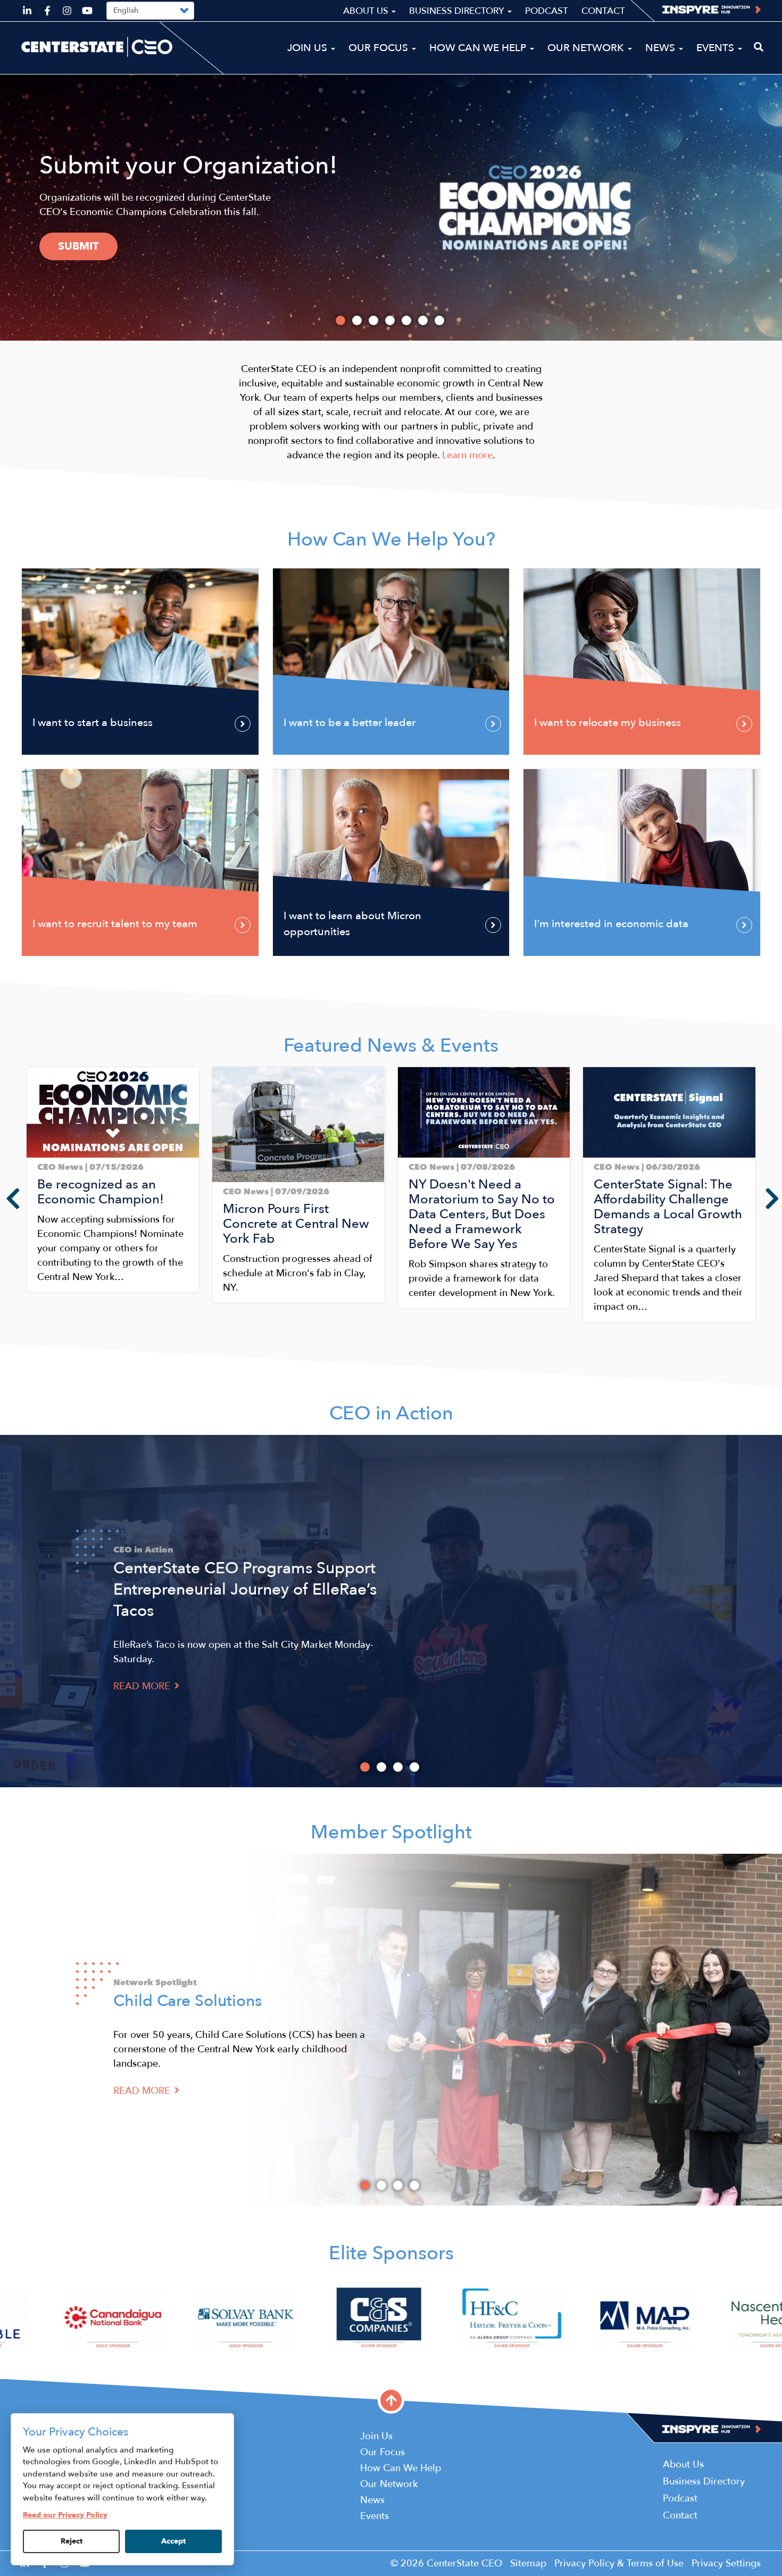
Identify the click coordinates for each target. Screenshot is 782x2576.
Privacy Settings (726, 2563)
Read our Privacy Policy (65, 2515)
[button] (30, 1331)
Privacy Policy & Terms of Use (619, 2563)
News (662, 48)
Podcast (547, 11)
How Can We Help (479, 48)
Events (717, 48)
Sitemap (528, 2563)
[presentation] (5, 1199)
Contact (603, 11)
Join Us (309, 48)
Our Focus (380, 48)
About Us (367, 11)
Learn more (93, 260)
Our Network (587, 48)
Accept (173, 2541)
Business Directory (458, 11)
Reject (72, 2541)
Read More (143, 1686)
